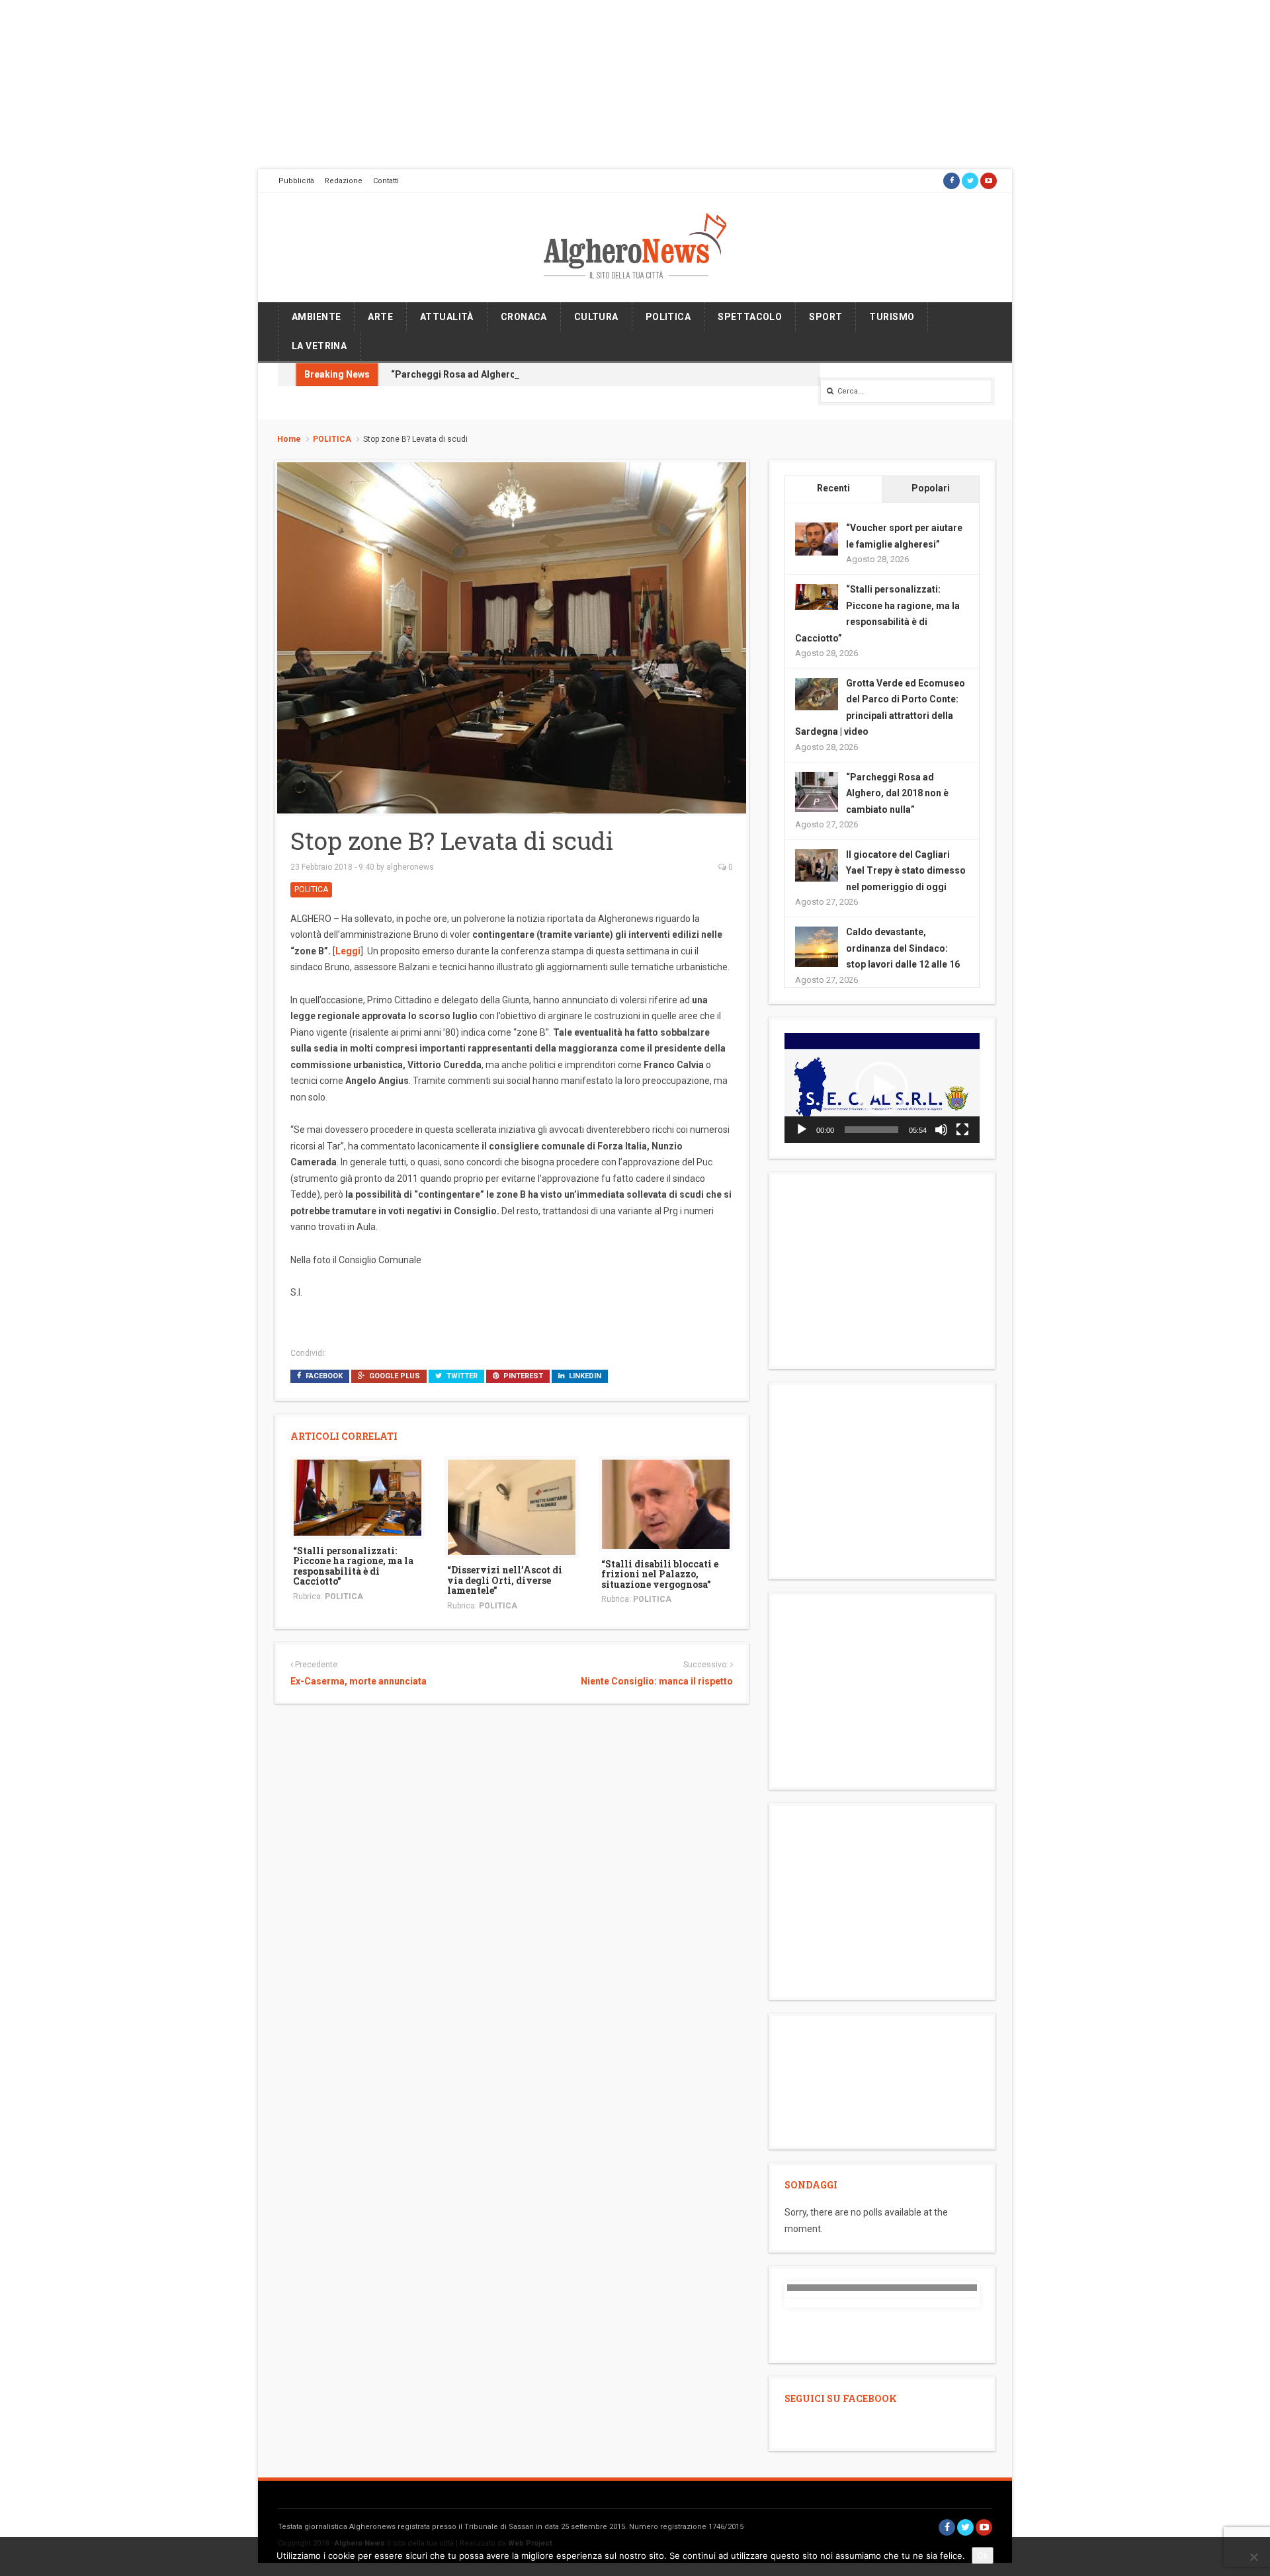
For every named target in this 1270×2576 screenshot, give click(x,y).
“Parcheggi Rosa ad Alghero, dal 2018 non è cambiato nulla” (523, 374)
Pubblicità (296, 181)
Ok (983, 2555)
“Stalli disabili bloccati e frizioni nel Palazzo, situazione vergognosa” (660, 1574)
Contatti (386, 181)
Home (289, 439)
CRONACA (524, 317)
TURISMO (892, 317)
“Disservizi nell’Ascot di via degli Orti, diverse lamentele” (505, 1580)
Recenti (833, 488)
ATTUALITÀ (447, 317)
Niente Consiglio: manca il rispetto (656, 1681)
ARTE (380, 317)
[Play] (802, 1130)
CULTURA (596, 317)
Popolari (931, 488)
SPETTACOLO (750, 317)
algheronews (410, 867)
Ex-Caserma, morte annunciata (359, 1681)
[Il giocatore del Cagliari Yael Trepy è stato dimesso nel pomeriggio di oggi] (817, 864)
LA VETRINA (319, 346)
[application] (882, 1088)
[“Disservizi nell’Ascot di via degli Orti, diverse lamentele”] (512, 1507)
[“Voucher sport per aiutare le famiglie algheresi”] (817, 538)
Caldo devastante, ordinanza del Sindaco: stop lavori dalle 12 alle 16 (903, 948)
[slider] (871, 1130)
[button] (882, 1088)
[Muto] (941, 1130)
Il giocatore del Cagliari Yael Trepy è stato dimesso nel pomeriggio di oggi (906, 871)
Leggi (348, 951)
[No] (1253, 2557)
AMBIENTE (316, 317)
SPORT (825, 317)
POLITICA (668, 317)
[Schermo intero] (962, 1130)
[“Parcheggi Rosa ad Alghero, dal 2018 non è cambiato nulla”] (817, 792)
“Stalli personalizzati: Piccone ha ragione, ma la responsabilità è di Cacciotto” (353, 1566)
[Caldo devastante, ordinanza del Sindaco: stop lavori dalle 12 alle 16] (817, 947)
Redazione (344, 181)
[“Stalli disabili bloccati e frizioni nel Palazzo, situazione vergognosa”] (666, 1503)
